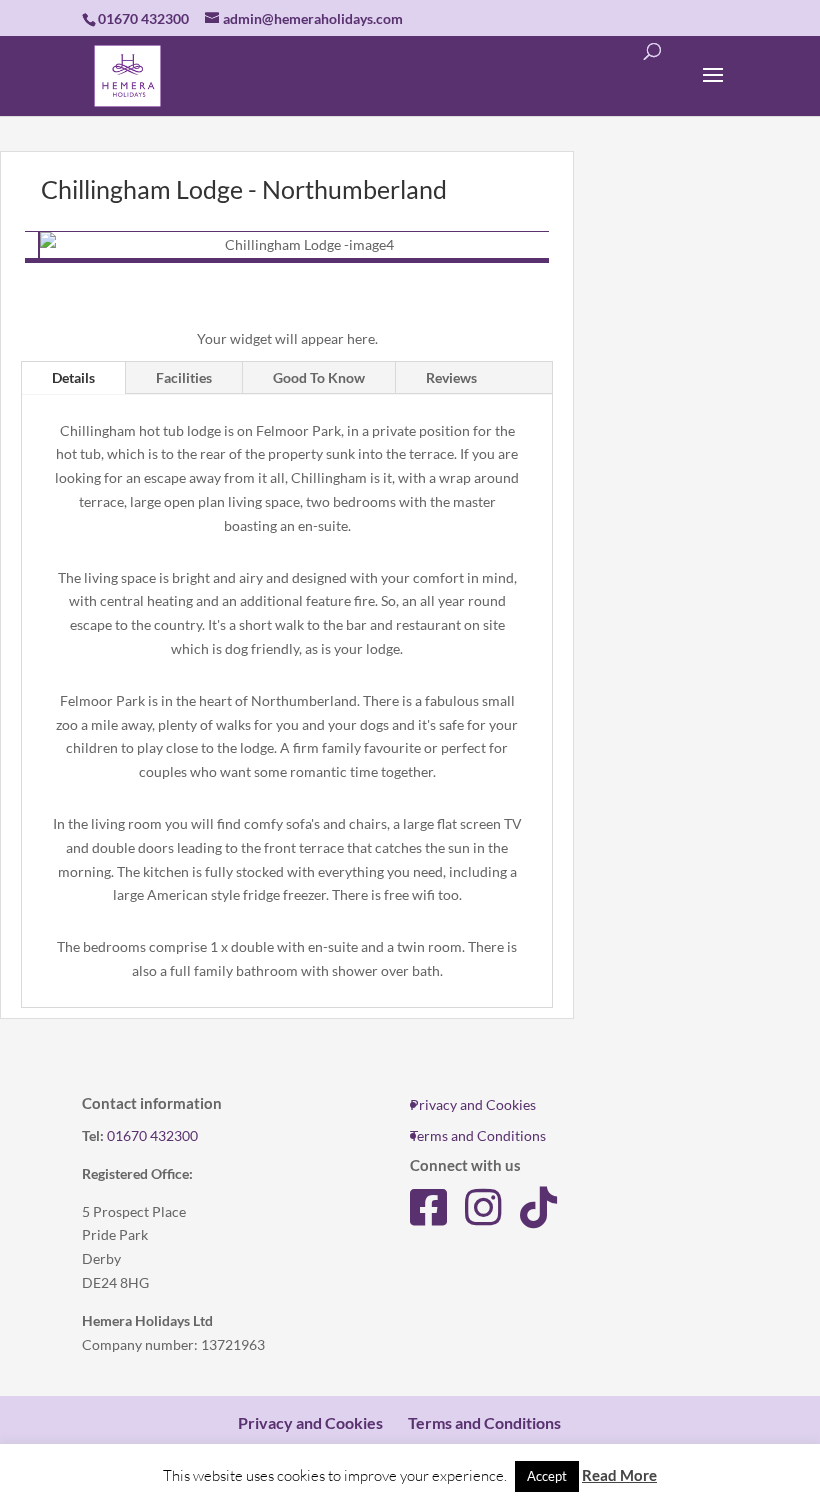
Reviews (451, 377)
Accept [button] (547, 1476)
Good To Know (319, 377)
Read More (619, 1475)
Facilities (184, 377)
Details (73, 377)
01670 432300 (152, 1135)
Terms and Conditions (478, 1135)
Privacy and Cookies (473, 1104)
